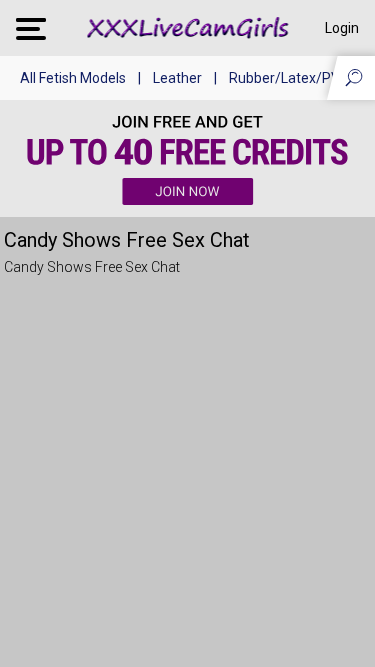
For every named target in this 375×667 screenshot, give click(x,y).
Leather (177, 78)
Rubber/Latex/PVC (289, 78)
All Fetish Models (73, 78)
